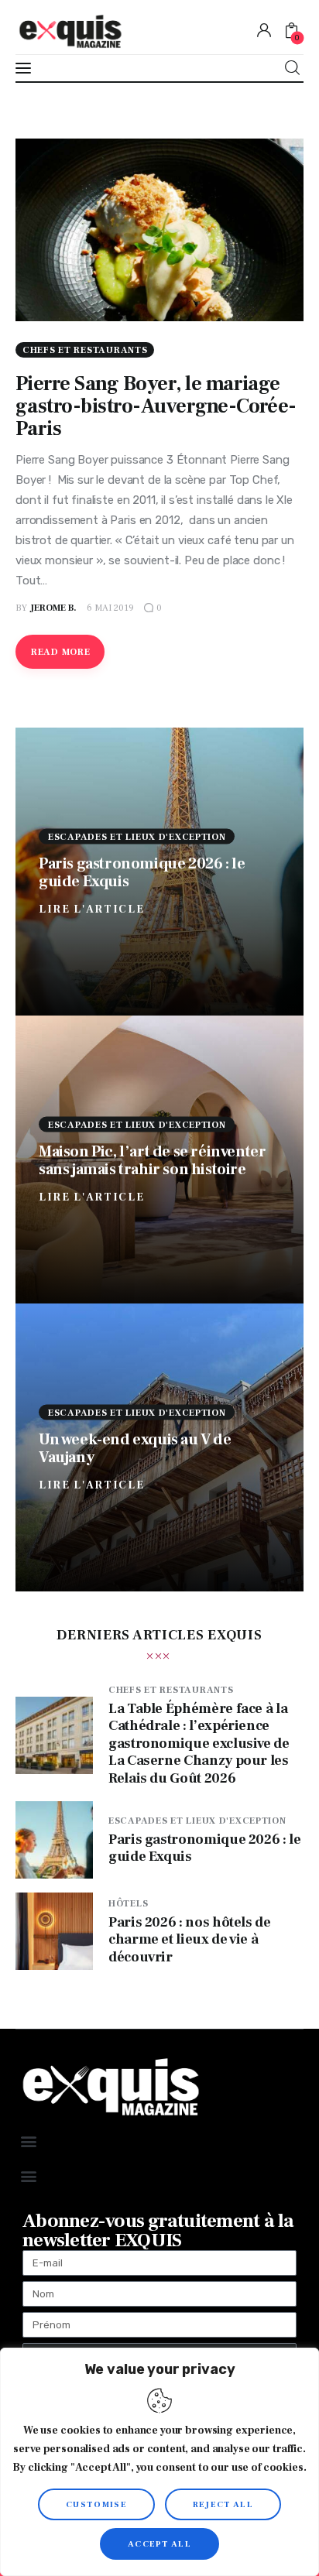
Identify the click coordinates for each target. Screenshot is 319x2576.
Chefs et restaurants (85, 350)
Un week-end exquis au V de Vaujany (135, 1448)
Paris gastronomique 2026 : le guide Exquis (142, 872)
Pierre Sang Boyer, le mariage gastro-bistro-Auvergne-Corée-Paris (156, 406)
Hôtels (128, 1904)
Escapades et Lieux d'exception (137, 836)
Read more (60, 652)
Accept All (159, 2544)
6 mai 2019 (110, 608)
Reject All (223, 2504)
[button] (28, 2141)
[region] (159, 2462)
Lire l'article (92, 909)
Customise (96, 2504)
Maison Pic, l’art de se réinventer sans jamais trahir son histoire (152, 1160)
